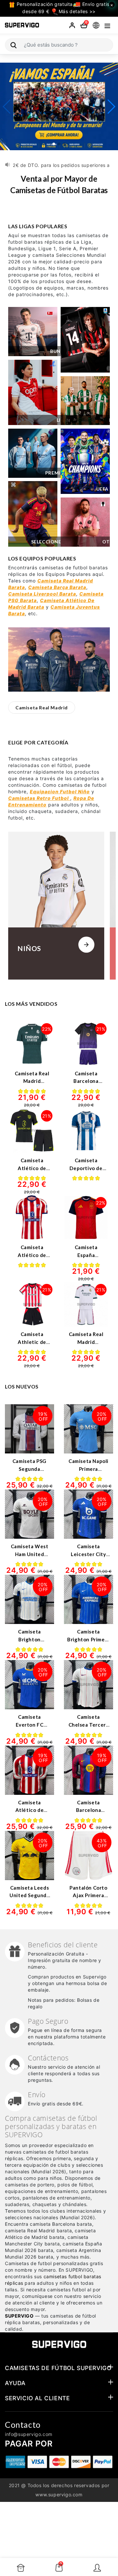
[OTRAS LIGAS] (85, 522)
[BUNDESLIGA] (33, 332)
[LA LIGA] (85, 401)
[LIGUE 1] (33, 393)
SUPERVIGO (19, 2316)
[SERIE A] (85, 340)
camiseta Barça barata (57, 587)
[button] (54, 144)
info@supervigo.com (29, 2434)
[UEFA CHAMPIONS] (85, 461)
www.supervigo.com (59, 2495)
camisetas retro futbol (39, 798)
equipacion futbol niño (60, 791)
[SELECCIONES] (33, 514)
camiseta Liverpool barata (42, 594)
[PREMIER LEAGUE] (33, 453)
